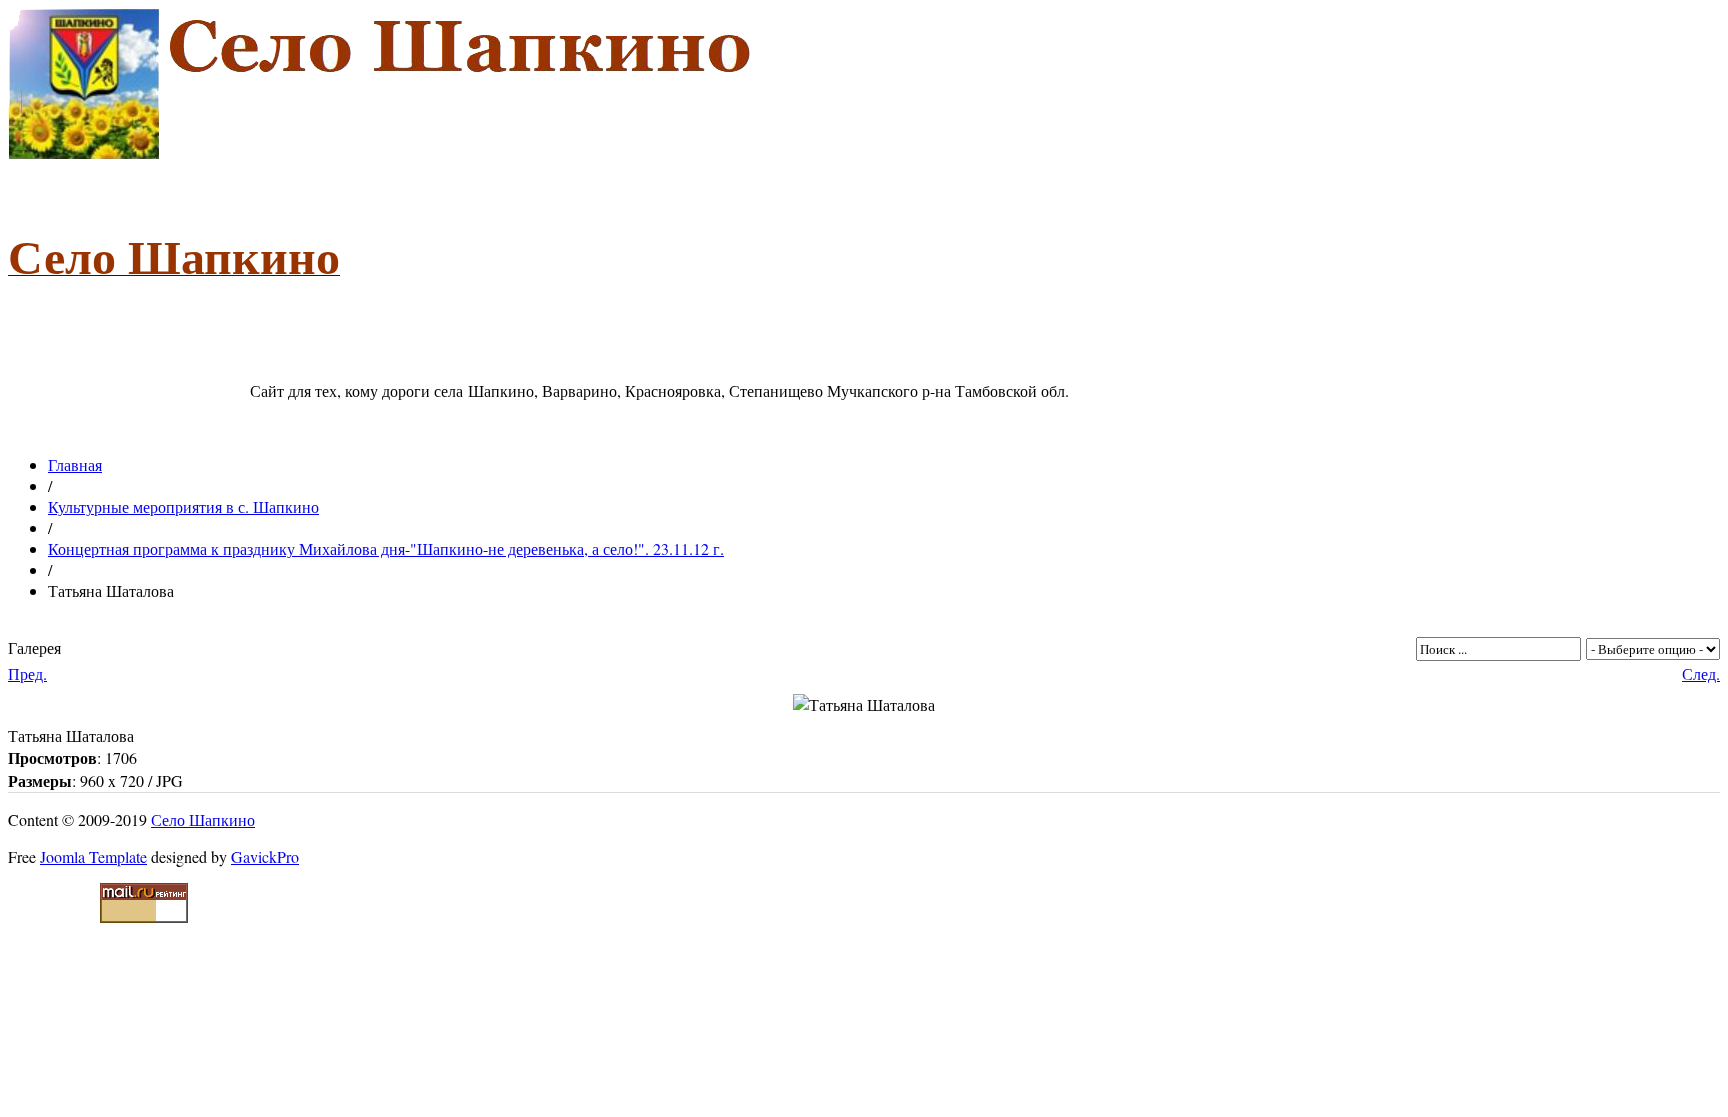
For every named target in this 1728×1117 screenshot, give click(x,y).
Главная (75, 464)
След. (1701, 673)
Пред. (27, 673)
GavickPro (265, 856)
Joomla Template (93, 856)
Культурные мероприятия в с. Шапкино (183, 506)
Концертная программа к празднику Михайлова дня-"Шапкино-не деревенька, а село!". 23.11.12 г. (386, 548)
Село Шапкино (203, 819)
